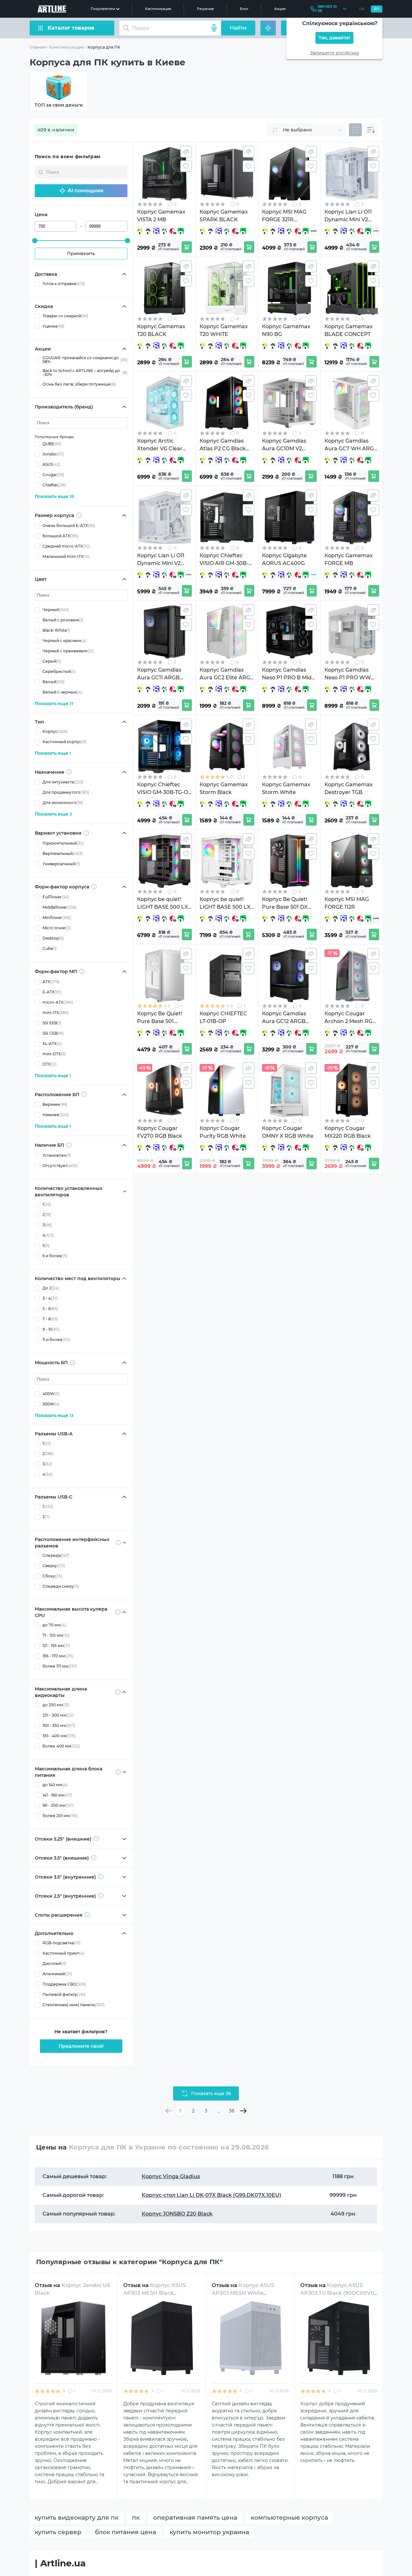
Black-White (56, 630)
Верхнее (55, 1104)
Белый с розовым (63, 620)
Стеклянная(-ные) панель (74, 2005)
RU (377, 9)
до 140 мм (55, 1785)
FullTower (56, 897)
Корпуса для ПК (104, 47)
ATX (51, 982)
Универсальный (61, 864)
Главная (37, 47)
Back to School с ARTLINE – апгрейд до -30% (85, 373)
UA (362, 9)
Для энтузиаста (63, 782)
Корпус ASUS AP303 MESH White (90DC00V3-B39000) (243, 2293)
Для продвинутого (66, 792)
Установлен (57, 1155)
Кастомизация (158, 9)
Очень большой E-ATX (69, 526)
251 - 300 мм (58, 1715)
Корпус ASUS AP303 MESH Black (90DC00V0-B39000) (154, 2293)
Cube (50, 948)
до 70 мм (54, 1625)
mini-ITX (56, 1013)
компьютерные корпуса (289, 2518)
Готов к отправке (64, 284)
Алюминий (57, 1974)
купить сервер (58, 2532)
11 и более (56, 1340)
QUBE (52, 444)
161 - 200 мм (58, 1805)
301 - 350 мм (59, 1725)
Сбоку (52, 1576)
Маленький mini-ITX (66, 556)
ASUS (51, 464)
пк (136, 2518)
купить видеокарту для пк (77, 2518)
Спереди (56, 1555)
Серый (52, 661)
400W (51, 1394)
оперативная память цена (195, 2518)
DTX (50, 1064)
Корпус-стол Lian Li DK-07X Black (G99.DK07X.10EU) (211, 2195)
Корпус (55, 731)
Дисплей (54, 1963)
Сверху (54, 1566)
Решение (206, 9)
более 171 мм (60, 1666)
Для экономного (63, 803)
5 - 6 (50, 1309)
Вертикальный (63, 853)
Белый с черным (62, 692)
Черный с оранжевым (68, 651)
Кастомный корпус (64, 742)
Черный (56, 610)
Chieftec (54, 485)
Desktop (53, 938)
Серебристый (59, 671)
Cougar (53, 475)
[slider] (35, 241)
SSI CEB (53, 1033)
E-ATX (52, 992)
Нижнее (56, 1115)
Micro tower (57, 928)
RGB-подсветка (61, 1943)
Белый (54, 682)
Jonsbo (53, 454)
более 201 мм (60, 1816)
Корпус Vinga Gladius (171, 2176)
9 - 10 (51, 1329)
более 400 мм (61, 1746)
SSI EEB (52, 1023)
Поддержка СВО (64, 1984)
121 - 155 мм (56, 1646)
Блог (244, 9)
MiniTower (57, 918)
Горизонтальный (63, 843)
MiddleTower (60, 907)
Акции (280, 9)
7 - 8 (50, 1319)
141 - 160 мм (57, 1795)
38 (232, 2111)
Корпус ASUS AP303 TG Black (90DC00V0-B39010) (338, 2293)
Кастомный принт (63, 1953)
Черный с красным (65, 641)
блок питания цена (126, 2532)
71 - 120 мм (56, 1635)
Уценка (53, 326)
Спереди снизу (61, 1586)
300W (51, 1404)
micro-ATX (58, 1002)
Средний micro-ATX (66, 546)
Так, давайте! (334, 38)
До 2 (51, 1288)
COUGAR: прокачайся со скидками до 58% (85, 360)
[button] (81, 191)
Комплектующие (66, 47)
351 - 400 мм (59, 1736)
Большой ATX (61, 536)
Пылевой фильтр (64, 1994)
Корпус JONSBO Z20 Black (177, 2214)
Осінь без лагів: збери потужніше (79, 384)
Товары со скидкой (65, 316)
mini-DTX (54, 1054)
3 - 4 (50, 1298)
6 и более (55, 1256)
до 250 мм (56, 1705)
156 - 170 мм (58, 1656)
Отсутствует (60, 1166)
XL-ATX (52, 1044)
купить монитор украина (209, 2532)
